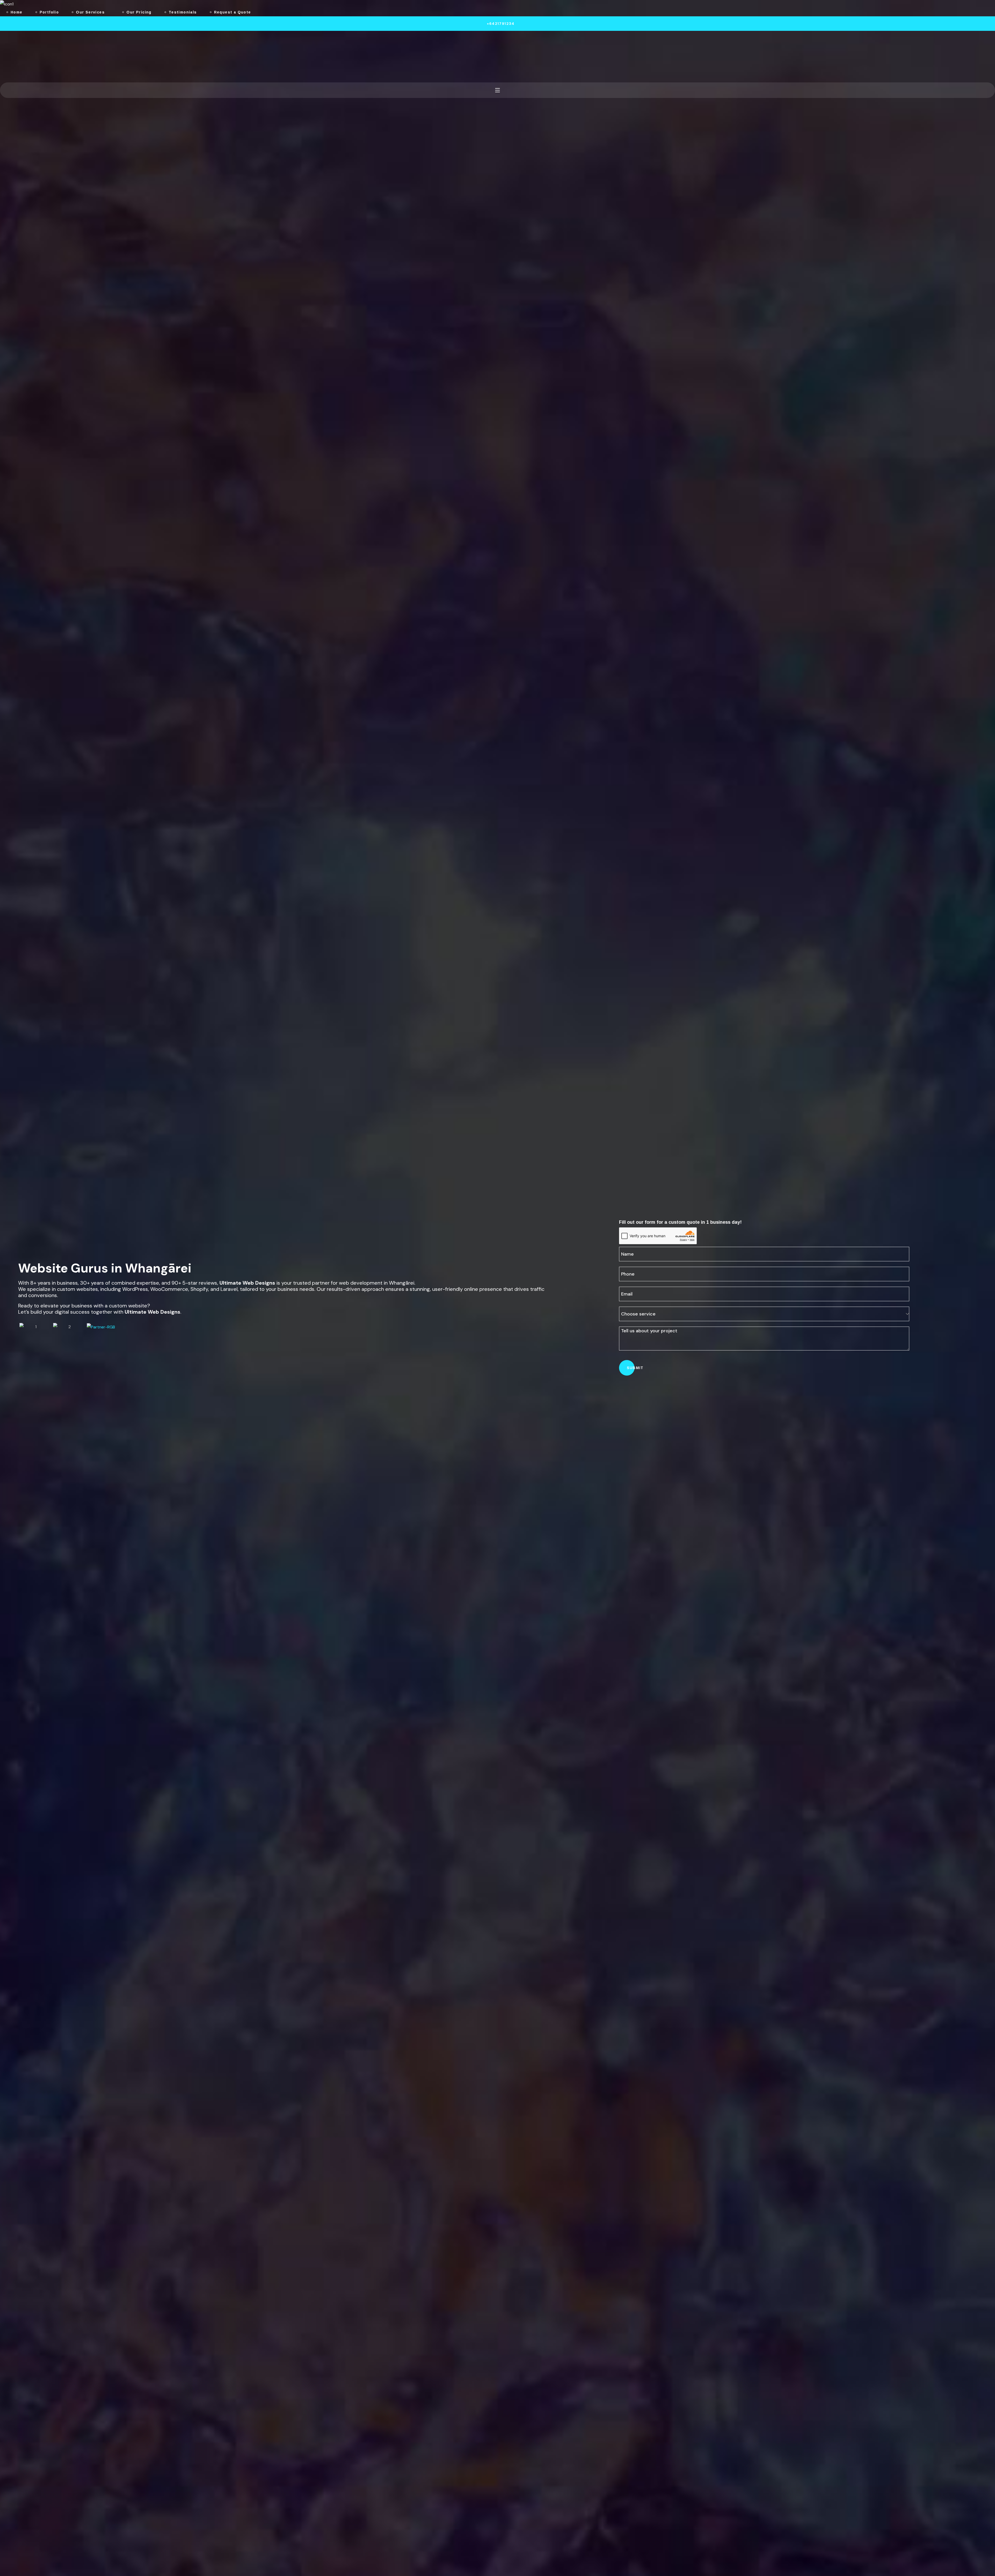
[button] (497, 24)
